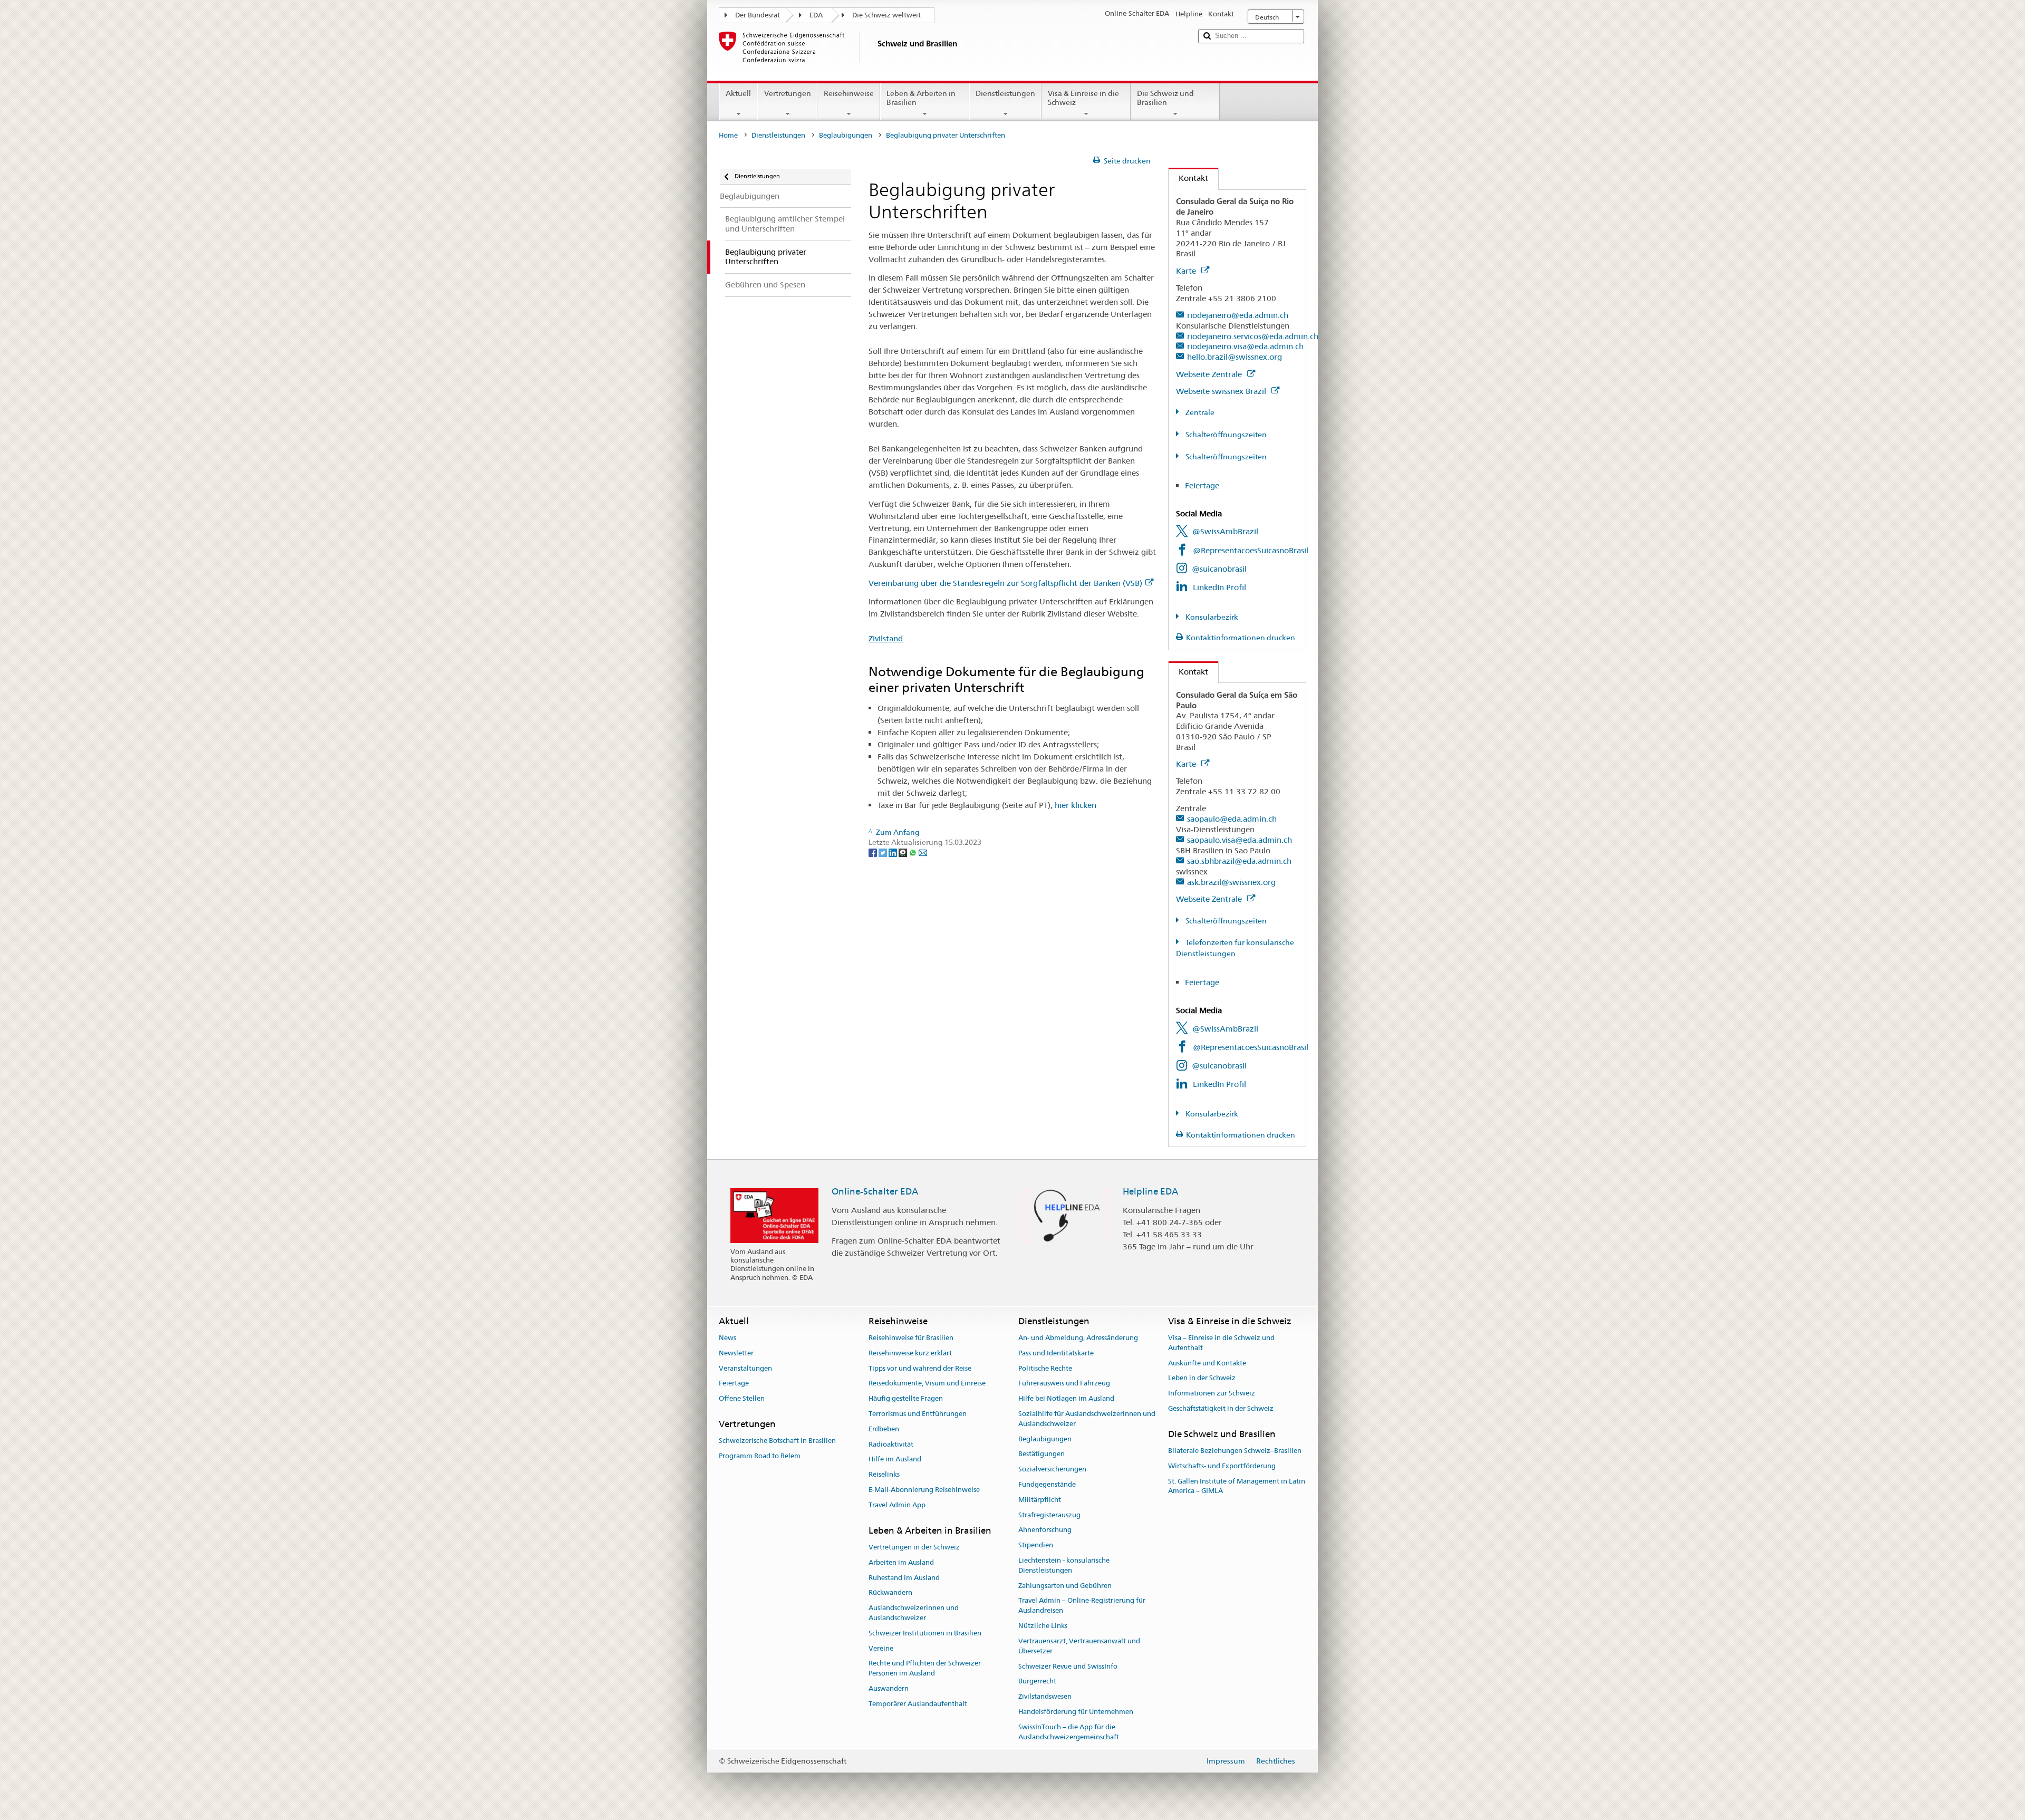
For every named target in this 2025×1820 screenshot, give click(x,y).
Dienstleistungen (1005, 93)
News (727, 1338)
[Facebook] (874, 852)
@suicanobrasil (1219, 569)
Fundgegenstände (1047, 1484)
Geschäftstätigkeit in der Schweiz (1221, 1408)
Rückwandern (890, 1593)
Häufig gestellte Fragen (906, 1398)
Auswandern (889, 1688)
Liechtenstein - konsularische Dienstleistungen (1064, 1565)
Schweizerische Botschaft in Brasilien (777, 1441)
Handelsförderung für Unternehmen (1076, 1712)
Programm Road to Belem (760, 1456)
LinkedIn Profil (1219, 587)
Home (728, 135)
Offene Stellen (742, 1398)
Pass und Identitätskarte (1056, 1353)
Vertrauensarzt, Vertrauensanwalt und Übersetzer (1079, 1646)
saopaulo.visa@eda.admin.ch (1240, 840)
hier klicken (1076, 805)
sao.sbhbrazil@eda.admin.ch (1239, 861)
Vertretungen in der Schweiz (914, 1547)
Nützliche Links (1043, 1626)
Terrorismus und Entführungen (918, 1414)
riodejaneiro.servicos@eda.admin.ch (1253, 336)
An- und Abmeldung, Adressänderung (1078, 1338)
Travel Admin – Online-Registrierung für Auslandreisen (1082, 1606)
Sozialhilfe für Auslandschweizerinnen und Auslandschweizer (1087, 1419)
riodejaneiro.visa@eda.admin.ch (1245, 346)
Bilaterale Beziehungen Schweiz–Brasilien (1235, 1451)
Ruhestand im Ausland (904, 1578)
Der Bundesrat (758, 15)
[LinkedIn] (894, 852)
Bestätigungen (1042, 1454)
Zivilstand (886, 638)
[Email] (923, 852)
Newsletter (736, 1353)
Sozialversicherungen (1052, 1469)
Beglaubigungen (846, 135)
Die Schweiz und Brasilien (1165, 98)
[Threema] (904, 852)
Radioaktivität (891, 1444)
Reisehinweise (849, 93)
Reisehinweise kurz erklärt (910, 1353)
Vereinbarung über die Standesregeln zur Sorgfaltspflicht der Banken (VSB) (1005, 583)
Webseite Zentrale (1210, 374)
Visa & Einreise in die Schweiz (1083, 98)
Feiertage (1202, 485)
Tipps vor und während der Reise (920, 1368)
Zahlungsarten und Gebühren (1065, 1586)
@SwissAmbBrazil (1225, 531)
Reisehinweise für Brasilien (911, 1338)
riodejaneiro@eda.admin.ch (1238, 315)
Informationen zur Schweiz (1212, 1393)
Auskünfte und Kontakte (1207, 1363)
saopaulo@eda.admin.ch (1232, 819)
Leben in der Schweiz (1202, 1378)
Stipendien (1036, 1545)
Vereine (881, 1648)
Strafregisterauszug (1049, 1515)
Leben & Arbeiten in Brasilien (921, 98)
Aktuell (738, 93)
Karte (1187, 271)
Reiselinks (884, 1474)
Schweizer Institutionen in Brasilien (925, 1633)
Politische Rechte (1045, 1368)
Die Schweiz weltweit (886, 15)
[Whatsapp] (914, 852)
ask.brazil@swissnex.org (1231, 882)
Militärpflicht (1040, 1500)
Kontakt (1188, 178)
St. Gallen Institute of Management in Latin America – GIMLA (1237, 1486)
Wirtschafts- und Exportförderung (1222, 1466)
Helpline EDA (1150, 1191)
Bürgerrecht (1037, 1682)
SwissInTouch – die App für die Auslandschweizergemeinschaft (1069, 1732)
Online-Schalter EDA (875, 1191)
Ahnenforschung (1045, 1530)
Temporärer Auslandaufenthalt (918, 1704)
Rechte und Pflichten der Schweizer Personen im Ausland (925, 1669)
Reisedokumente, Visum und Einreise (927, 1384)
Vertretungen (788, 93)
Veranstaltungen (745, 1368)
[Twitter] (884, 852)
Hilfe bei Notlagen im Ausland (1066, 1398)
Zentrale (1199, 412)
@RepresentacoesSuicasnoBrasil (1251, 550)
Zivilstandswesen (1045, 1696)
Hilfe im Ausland (895, 1460)
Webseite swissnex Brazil (1222, 391)
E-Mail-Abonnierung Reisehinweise (924, 1490)
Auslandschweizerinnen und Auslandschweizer (914, 1613)
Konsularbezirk (1211, 617)
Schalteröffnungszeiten (1225, 435)
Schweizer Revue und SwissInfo (1068, 1666)
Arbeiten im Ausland (901, 1562)
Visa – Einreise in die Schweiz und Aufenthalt (1221, 1343)
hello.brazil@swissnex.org (1235, 357)
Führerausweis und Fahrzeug (1064, 1384)
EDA (816, 15)
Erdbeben (884, 1429)
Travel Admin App (897, 1505)
